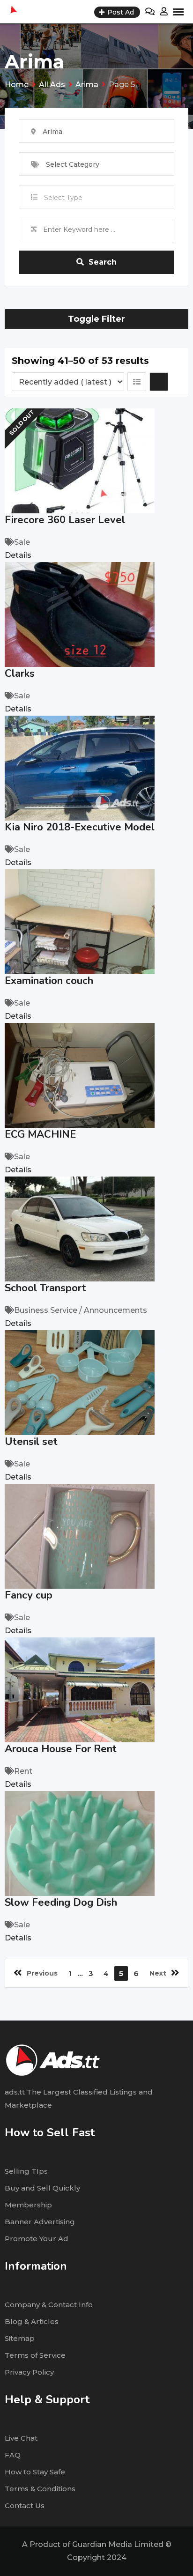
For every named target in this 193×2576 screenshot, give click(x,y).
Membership (28, 2205)
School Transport (45, 1288)
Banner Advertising (40, 2222)
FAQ (13, 2455)
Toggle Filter (96, 319)
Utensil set (31, 1442)
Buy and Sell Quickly (42, 2188)
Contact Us (25, 2506)
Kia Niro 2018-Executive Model (80, 827)
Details (18, 555)
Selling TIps (26, 2171)
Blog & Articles (32, 2321)
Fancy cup (29, 1595)
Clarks (20, 674)
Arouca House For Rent (61, 1749)
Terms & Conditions (40, 2489)
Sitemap (20, 2338)
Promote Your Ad (37, 2239)
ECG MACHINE (40, 1134)
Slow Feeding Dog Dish (61, 1902)
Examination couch (49, 981)
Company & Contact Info (49, 2305)
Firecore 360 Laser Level (65, 520)
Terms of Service (35, 2355)
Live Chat (21, 2438)
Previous (42, 1973)
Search (103, 262)
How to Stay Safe (35, 2472)
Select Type (63, 198)
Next (158, 1973)
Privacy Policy (29, 2372)
